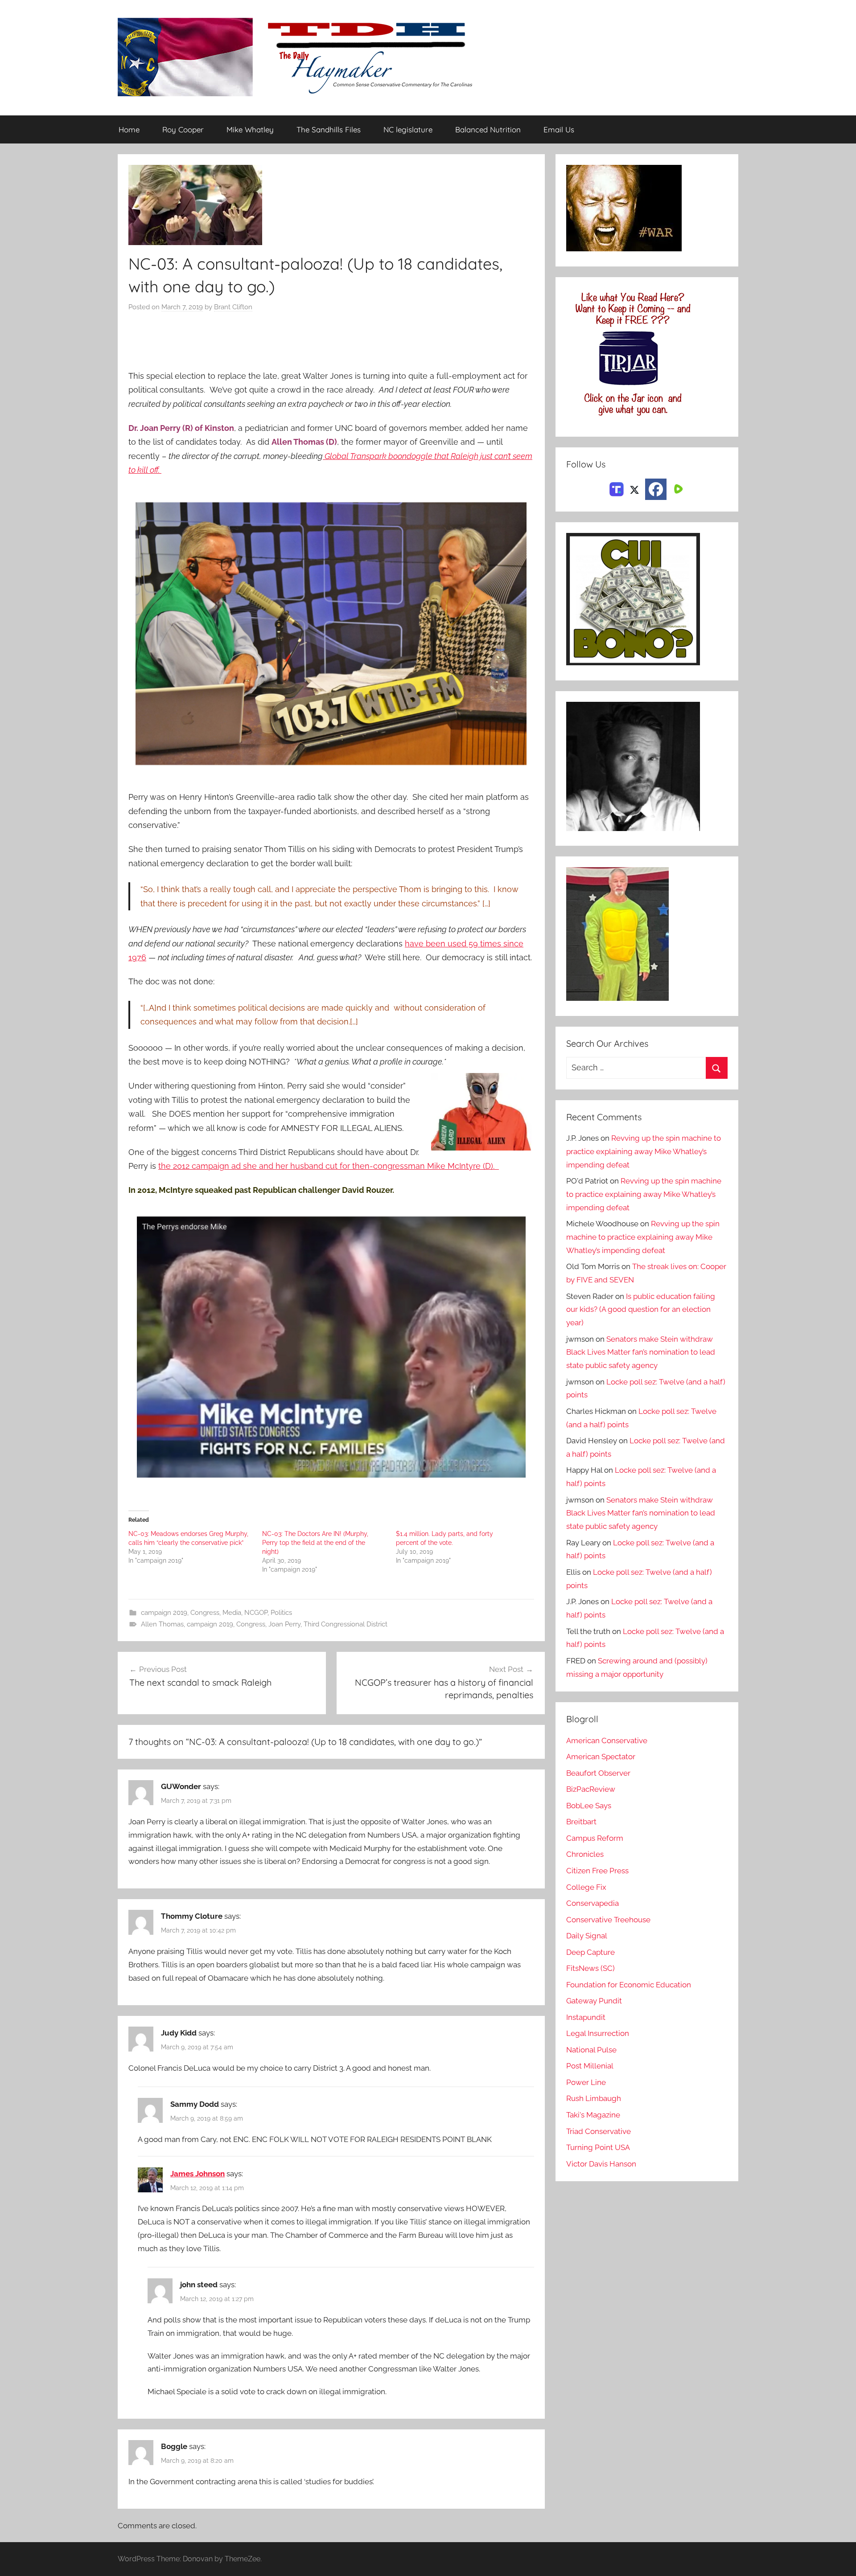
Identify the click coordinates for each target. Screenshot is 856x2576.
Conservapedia (593, 1903)
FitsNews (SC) (591, 1968)
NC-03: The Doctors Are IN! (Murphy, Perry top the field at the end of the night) (315, 1543)
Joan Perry (284, 1624)
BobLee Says (589, 1806)
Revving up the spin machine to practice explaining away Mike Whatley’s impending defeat (644, 1151)
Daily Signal (587, 1936)
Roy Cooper (183, 129)
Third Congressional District (346, 1624)
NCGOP (256, 1613)
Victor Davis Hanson (601, 2164)
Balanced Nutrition (488, 129)
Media (232, 1613)
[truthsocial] (617, 488)
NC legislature (408, 129)
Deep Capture (591, 1952)
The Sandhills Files (329, 129)
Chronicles (585, 1854)
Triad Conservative (599, 2131)
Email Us (559, 129)
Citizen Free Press (597, 1871)
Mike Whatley (250, 129)
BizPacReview (591, 1789)
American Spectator (601, 1757)
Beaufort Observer (598, 1773)
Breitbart (581, 1822)
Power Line (586, 2082)
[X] (634, 488)
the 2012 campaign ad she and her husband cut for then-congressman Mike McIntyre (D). (329, 1166)
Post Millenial (590, 2066)
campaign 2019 (164, 1613)
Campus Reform (595, 1838)
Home (129, 129)
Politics (281, 1613)
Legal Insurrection (598, 2033)
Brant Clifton (233, 307)
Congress (205, 1613)
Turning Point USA (598, 2147)
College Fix (586, 1887)
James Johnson (198, 2174)
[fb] (656, 489)
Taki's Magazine (593, 2115)
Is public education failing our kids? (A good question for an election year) (641, 1310)
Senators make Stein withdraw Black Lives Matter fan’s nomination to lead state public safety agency (641, 1352)
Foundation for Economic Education (629, 1985)
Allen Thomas (162, 1624)
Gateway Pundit (594, 2001)
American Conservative (607, 1741)
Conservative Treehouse (608, 1920)
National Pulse (591, 2050)
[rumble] (677, 488)
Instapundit (586, 2017)
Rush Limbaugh (594, 2098)
